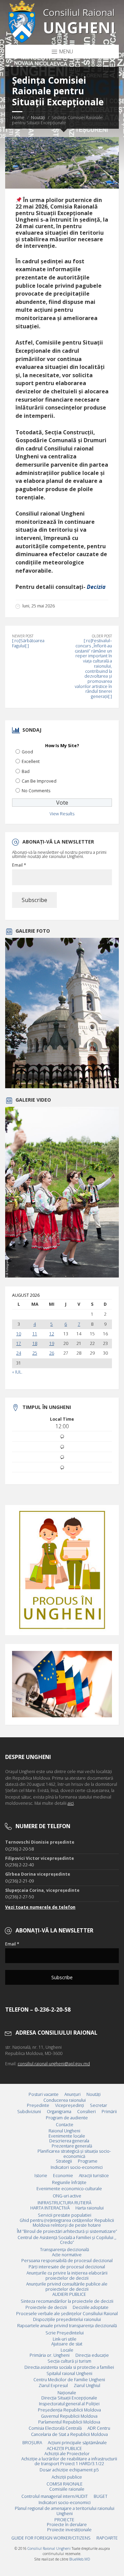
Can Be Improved (39, 781)
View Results (62, 814)
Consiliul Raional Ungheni (49, 2548)
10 (19, 1334)
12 (52, 1334)
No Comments (36, 791)
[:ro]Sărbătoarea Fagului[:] (28, 643)
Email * (19, 865)
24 (19, 1353)
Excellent (31, 761)
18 (35, 1344)
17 (19, 1344)
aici (71, 1803)
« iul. (17, 1372)
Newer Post (23, 636)
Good (27, 752)
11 (35, 1334)
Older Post (102, 636)
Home (18, 118)
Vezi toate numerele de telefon (40, 1907)
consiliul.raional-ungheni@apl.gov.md (54, 2064)
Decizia (96, 587)
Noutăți (38, 118)
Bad (26, 771)
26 (52, 1353)
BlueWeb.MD (80, 2559)
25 (35, 1353)
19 (52, 1344)
